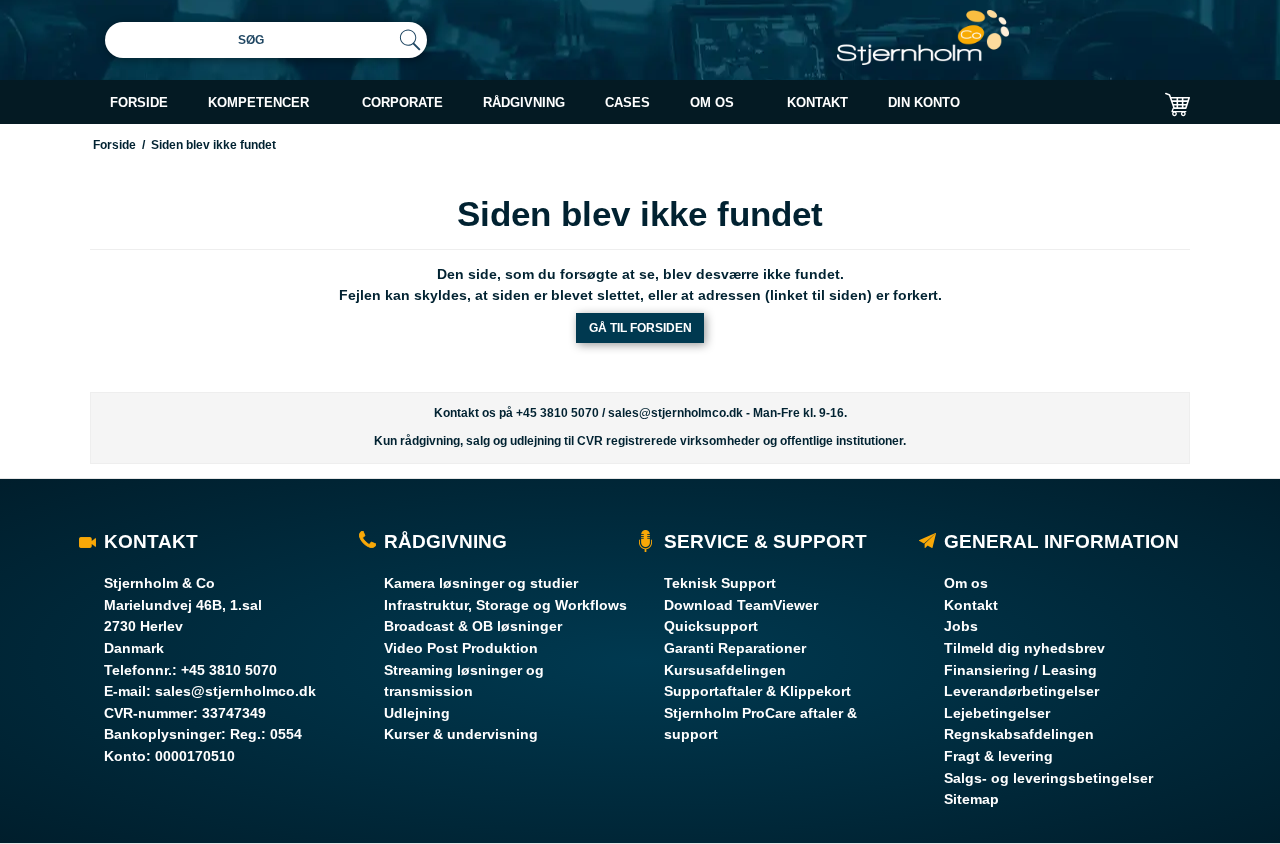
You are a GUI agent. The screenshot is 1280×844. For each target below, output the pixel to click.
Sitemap (971, 799)
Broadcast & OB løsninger (473, 626)
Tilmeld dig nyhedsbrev (1024, 648)
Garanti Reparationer (735, 648)
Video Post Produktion (461, 648)
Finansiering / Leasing (1020, 670)
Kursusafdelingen (725, 670)
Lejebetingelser (997, 713)
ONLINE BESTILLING (1011, 152)
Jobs (961, 626)
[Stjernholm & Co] (923, 37)
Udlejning (417, 713)
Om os (966, 583)
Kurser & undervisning (461, 734)
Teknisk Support (720, 583)
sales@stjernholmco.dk (675, 413)
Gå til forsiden (640, 328)
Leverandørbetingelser (1021, 691)
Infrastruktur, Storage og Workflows (505, 605)
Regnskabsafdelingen (1019, 734)
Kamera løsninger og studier (481, 583)
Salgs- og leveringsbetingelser (1048, 778)
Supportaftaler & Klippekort (757, 691)
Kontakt (971, 605)
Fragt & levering (998, 756)
